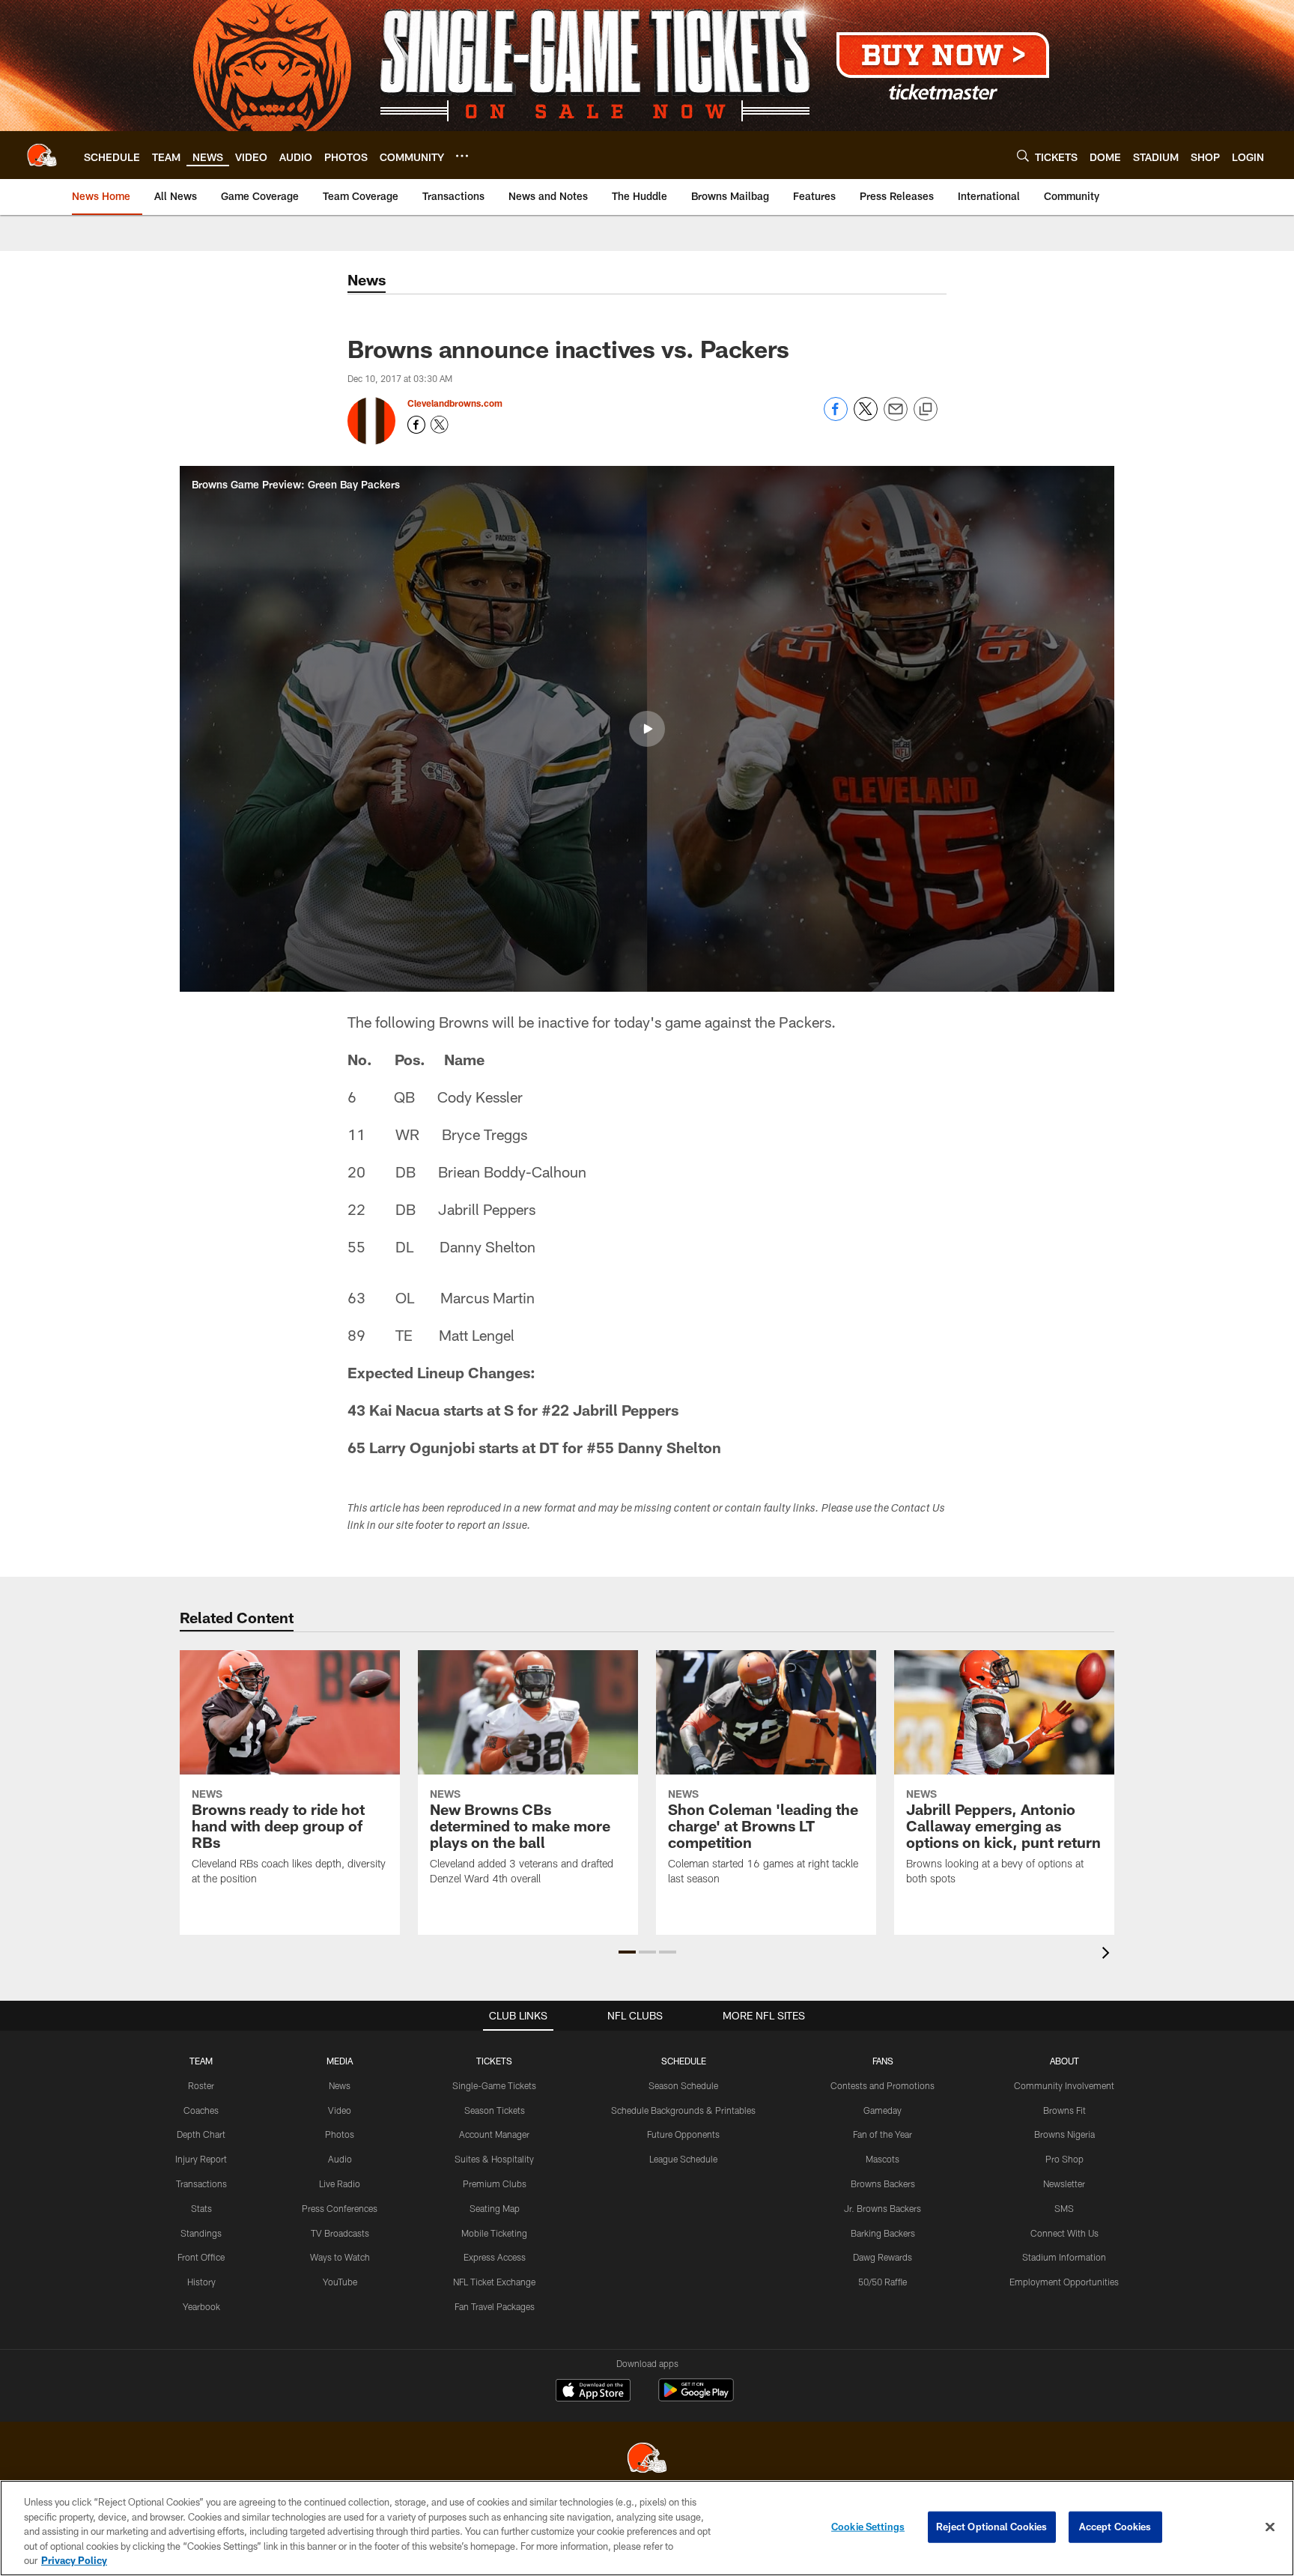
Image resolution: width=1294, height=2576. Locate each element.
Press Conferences (340, 2208)
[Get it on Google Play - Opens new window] (696, 2397)
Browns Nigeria (1064, 2134)
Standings (201, 2233)
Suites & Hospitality (494, 2159)
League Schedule (683, 2159)
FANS (883, 2061)
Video (340, 2110)
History (201, 2282)
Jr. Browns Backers (883, 2208)
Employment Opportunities (1064, 2282)
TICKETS (494, 2061)
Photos (340, 2134)
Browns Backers (883, 2183)
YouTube (340, 2282)
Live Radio (340, 2183)
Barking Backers (883, 2233)
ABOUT (1064, 2061)
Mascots (883, 2159)
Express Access (495, 2257)
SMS (1064, 2208)
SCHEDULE (684, 2061)
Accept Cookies (1115, 2527)
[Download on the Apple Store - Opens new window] (593, 2392)
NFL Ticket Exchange (494, 2282)
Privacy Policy (74, 2560)
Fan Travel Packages (495, 2306)
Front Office (201, 2257)
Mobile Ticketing (494, 2233)
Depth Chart (201, 2134)
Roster (201, 2085)
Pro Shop (1064, 2159)
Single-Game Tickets (494, 2085)
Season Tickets (495, 2110)
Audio (340, 2159)
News (340, 2085)
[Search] (1023, 155)
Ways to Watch (340, 2257)
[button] (647, 729)
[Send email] (896, 417)
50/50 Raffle (883, 2282)
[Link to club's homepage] (42, 155)
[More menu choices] (462, 156)
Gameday (883, 2110)
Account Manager (494, 2134)
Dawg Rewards (883, 2257)
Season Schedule (683, 2085)
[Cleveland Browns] (647, 2460)
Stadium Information (1064, 2257)
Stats (201, 2208)
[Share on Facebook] (836, 417)
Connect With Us (1064, 2233)
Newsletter (1064, 2183)
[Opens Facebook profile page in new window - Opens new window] (416, 425)
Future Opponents (683, 2134)
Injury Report (201, 2159)
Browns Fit (1064, 2110)
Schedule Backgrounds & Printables (683, 2110)
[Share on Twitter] (866, 417)
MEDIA (340, 2061)
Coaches (201, 2110)
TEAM (201, 2061)
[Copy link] (926, 410)
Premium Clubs (495, 2183)
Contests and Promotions (883, 2085)
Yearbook (201, 2306)
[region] (647, 2528)
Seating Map (495, 2208)
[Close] (1270, 2527)
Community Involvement (1064, 2085)
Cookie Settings (868, 2527)
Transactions (201, 2183)
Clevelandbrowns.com (455, 403)
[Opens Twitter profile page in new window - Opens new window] (440, 425)
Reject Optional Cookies (992, 2527)
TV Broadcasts (340, 2233)
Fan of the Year (883, 2134)
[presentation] (1108, 1955)
